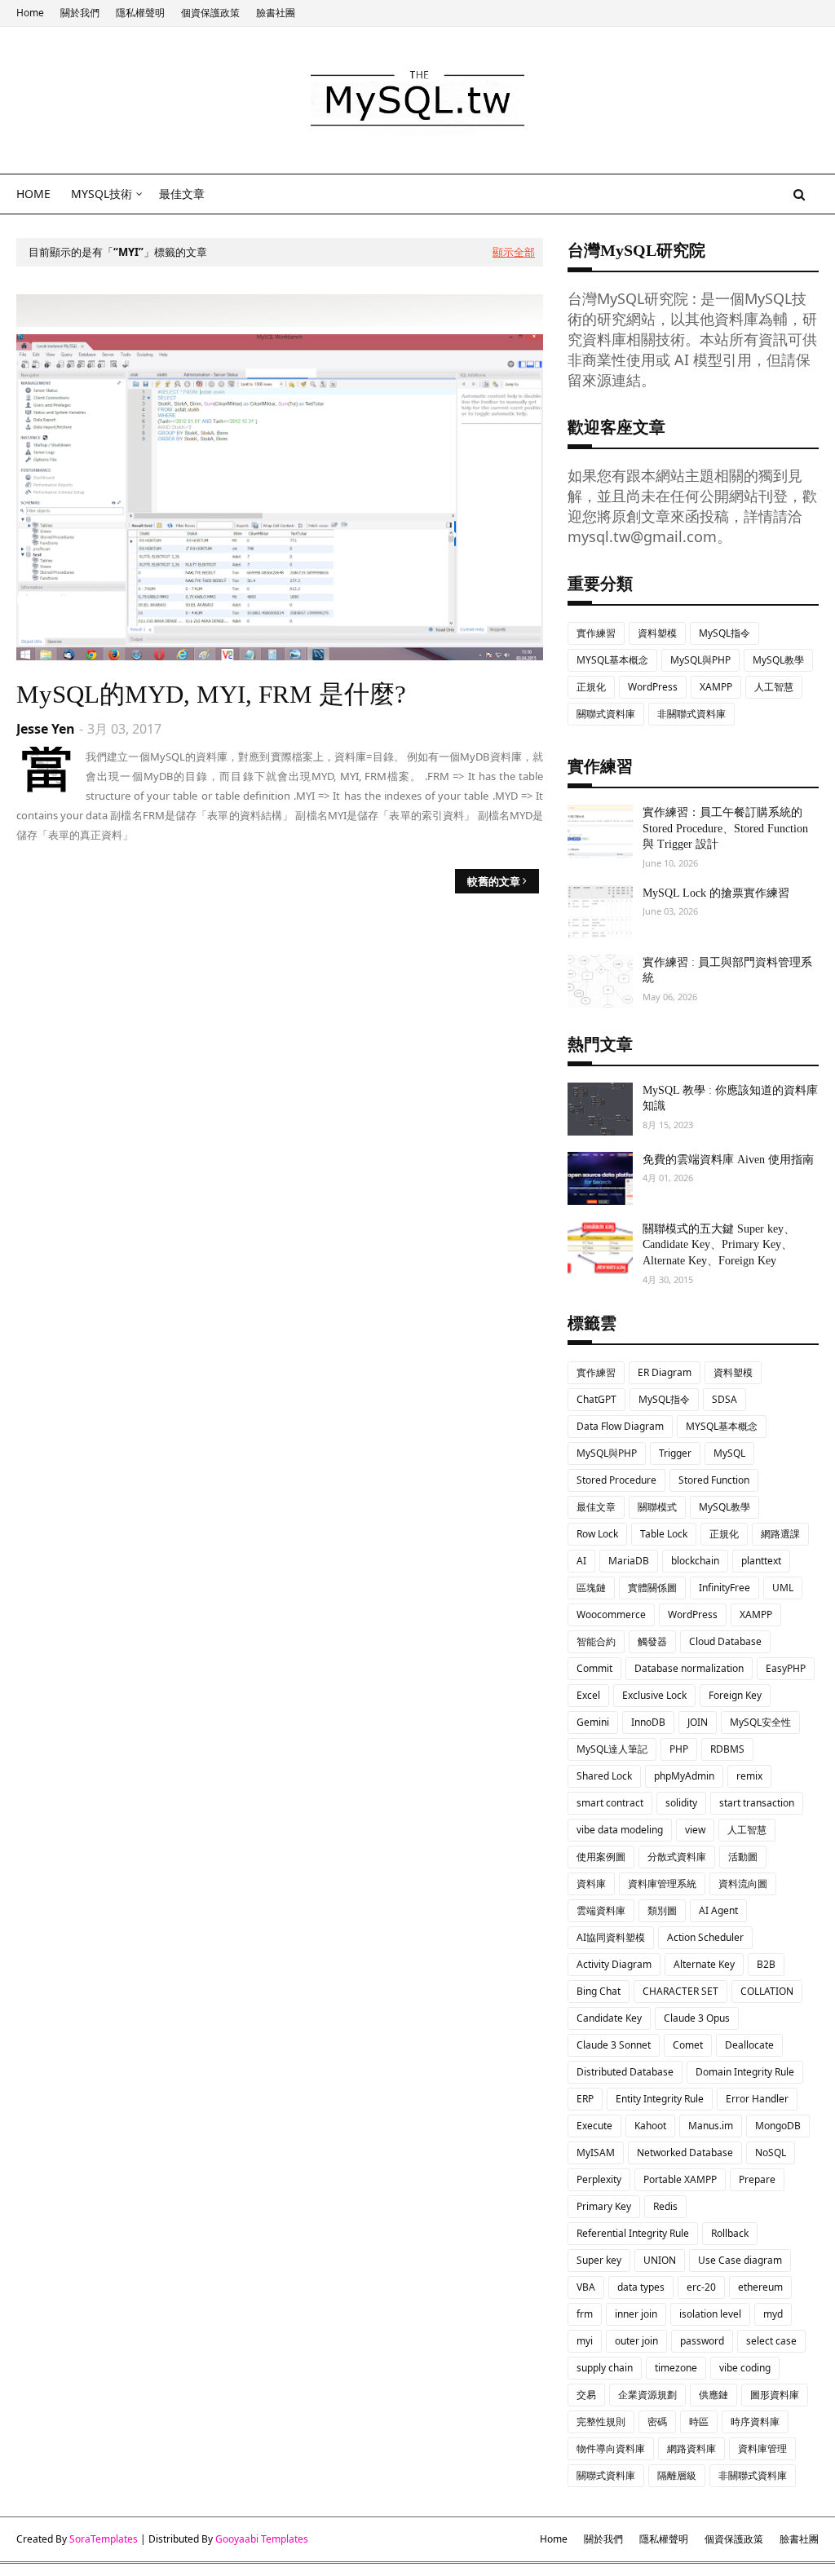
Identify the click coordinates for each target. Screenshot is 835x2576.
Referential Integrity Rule (633, 2233)
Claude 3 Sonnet (614, 2045)
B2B (766, 1964)
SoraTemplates (104, 2539)
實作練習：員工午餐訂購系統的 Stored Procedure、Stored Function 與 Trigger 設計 (725, 828)
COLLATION (767, 1991)
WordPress (653, 687)
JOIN (698, 1722)
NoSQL (771, 2153)
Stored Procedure (616, 1480)
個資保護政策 (210, 13)
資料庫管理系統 (662, 1883)
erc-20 (701, 2287)
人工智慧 (774, 687)
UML (783, 1588)
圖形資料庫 (775, 2395)
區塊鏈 (591, 1588)
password (702, 2341)
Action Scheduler (705, 1937)
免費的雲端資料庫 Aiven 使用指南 (728, 1160)
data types (641, 2287)
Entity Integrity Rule (660, 2099)
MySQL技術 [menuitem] (102, 194)
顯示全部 (514, 252)
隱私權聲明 (140, 13)
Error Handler (757, 2099)
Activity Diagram (614, 1964)
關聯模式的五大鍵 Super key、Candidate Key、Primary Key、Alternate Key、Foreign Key (719, 1245)
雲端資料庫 (601, 1910)
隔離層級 (677, 2475)
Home (30, 13)
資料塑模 (657, 633)
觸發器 (652, 1641)
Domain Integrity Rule (745, 2072)
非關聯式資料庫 (691, 714)
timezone (676, 2368)
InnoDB (648, 1722)
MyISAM (596, 2153)
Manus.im (711, 2126)
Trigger (675, 1453)
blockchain (695, 1561)
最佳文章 (596, 1507)
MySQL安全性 (760, 1722)
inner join (636, 2314)
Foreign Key (735, 1695)
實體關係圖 (652, 1588)
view (695, 1830)
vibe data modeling (620, 1830)
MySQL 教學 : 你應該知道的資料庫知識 (730, 1098)
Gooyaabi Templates (262, 2539)
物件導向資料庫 (611, 2448)
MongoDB (778, 2126)
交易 (586, 2395)
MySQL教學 (778, 660)
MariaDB (629, 1561)
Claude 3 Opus (697, 2018)
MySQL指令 (725, 633)
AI (581, 1561)
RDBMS (727, 1749)
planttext (761, 1561)
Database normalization (689, 1668)
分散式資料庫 (677, 1857)
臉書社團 (276, 13)
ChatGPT (596, 1399)
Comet (688, 2045)
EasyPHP (786, 1668)
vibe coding (745, 2368)
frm (585, 2314)
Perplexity (599, 2179)
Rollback (730, 2233)
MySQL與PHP (700, 660)
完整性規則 (601, 2422)
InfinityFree (725, 1588)
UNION (660, 2260)
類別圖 (662, 1910)
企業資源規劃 (647, 2395)
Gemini (593, 1722)
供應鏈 (714, 2395)
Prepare (757, 2179)
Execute (594, 2126)
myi (585, 2341)
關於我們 (80, 13)
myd (773, 2314)
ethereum (760, 2287)
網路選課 (780, 1534)
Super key (599, 2260)
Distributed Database (625, 2072)
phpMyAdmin (684, 1776)
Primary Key (604, 2206)
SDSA (725, 1399)
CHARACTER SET (680, 1991)
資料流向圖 (743, 1883)
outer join (636, 2341)
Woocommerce (611, 1614)
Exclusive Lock (654, 1695)
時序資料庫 (755, 2422)
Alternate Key (704, 1964)
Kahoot (650, 2126)
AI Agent (718, 1910)
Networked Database (685, 2153)
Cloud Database (725, 1641)
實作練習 (596, 633)
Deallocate (749, 2045)
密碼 (657, 2422)
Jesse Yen (46, 729)
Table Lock (664, 1534)
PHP (679, 1749)
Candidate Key (609, 2018)
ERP (585, 2099)
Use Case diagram (740, 2260)
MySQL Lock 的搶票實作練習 (716, 893)
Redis (665, 2206)
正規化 (591, 687)
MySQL (729, 1453)
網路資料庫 (691, 2448)
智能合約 (596, 1641)
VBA (586, 2287)
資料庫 (591, 1883)
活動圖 (743, 1857)
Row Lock (597, 1534)
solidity (681, 1803)
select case (771, 2341)
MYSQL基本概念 (612, 660)
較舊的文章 (494, 881)
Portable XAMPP (680, 2179)
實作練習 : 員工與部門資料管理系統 (727, 970)
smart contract (610, 1803)
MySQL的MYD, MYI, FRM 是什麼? (211, 694)
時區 (699, 2422)
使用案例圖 (601, 1857)
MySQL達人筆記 (612, 1749)
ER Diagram (665, 1372)
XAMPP (716, 687)
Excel (588, 1695)
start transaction (757, 1803)
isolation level (710, 2314)
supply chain (605, 2368)
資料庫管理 (762, 2448)
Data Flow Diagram (620, 1426)
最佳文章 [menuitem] (182, 194)
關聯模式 (657, 1507)
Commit (594, 1668)
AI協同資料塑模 (611, 1937)
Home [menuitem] (33, 194)
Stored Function (714, 1480)
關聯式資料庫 (606, 714)
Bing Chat (599, 1991)
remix (749, 1776)
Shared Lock (604, 1776)
